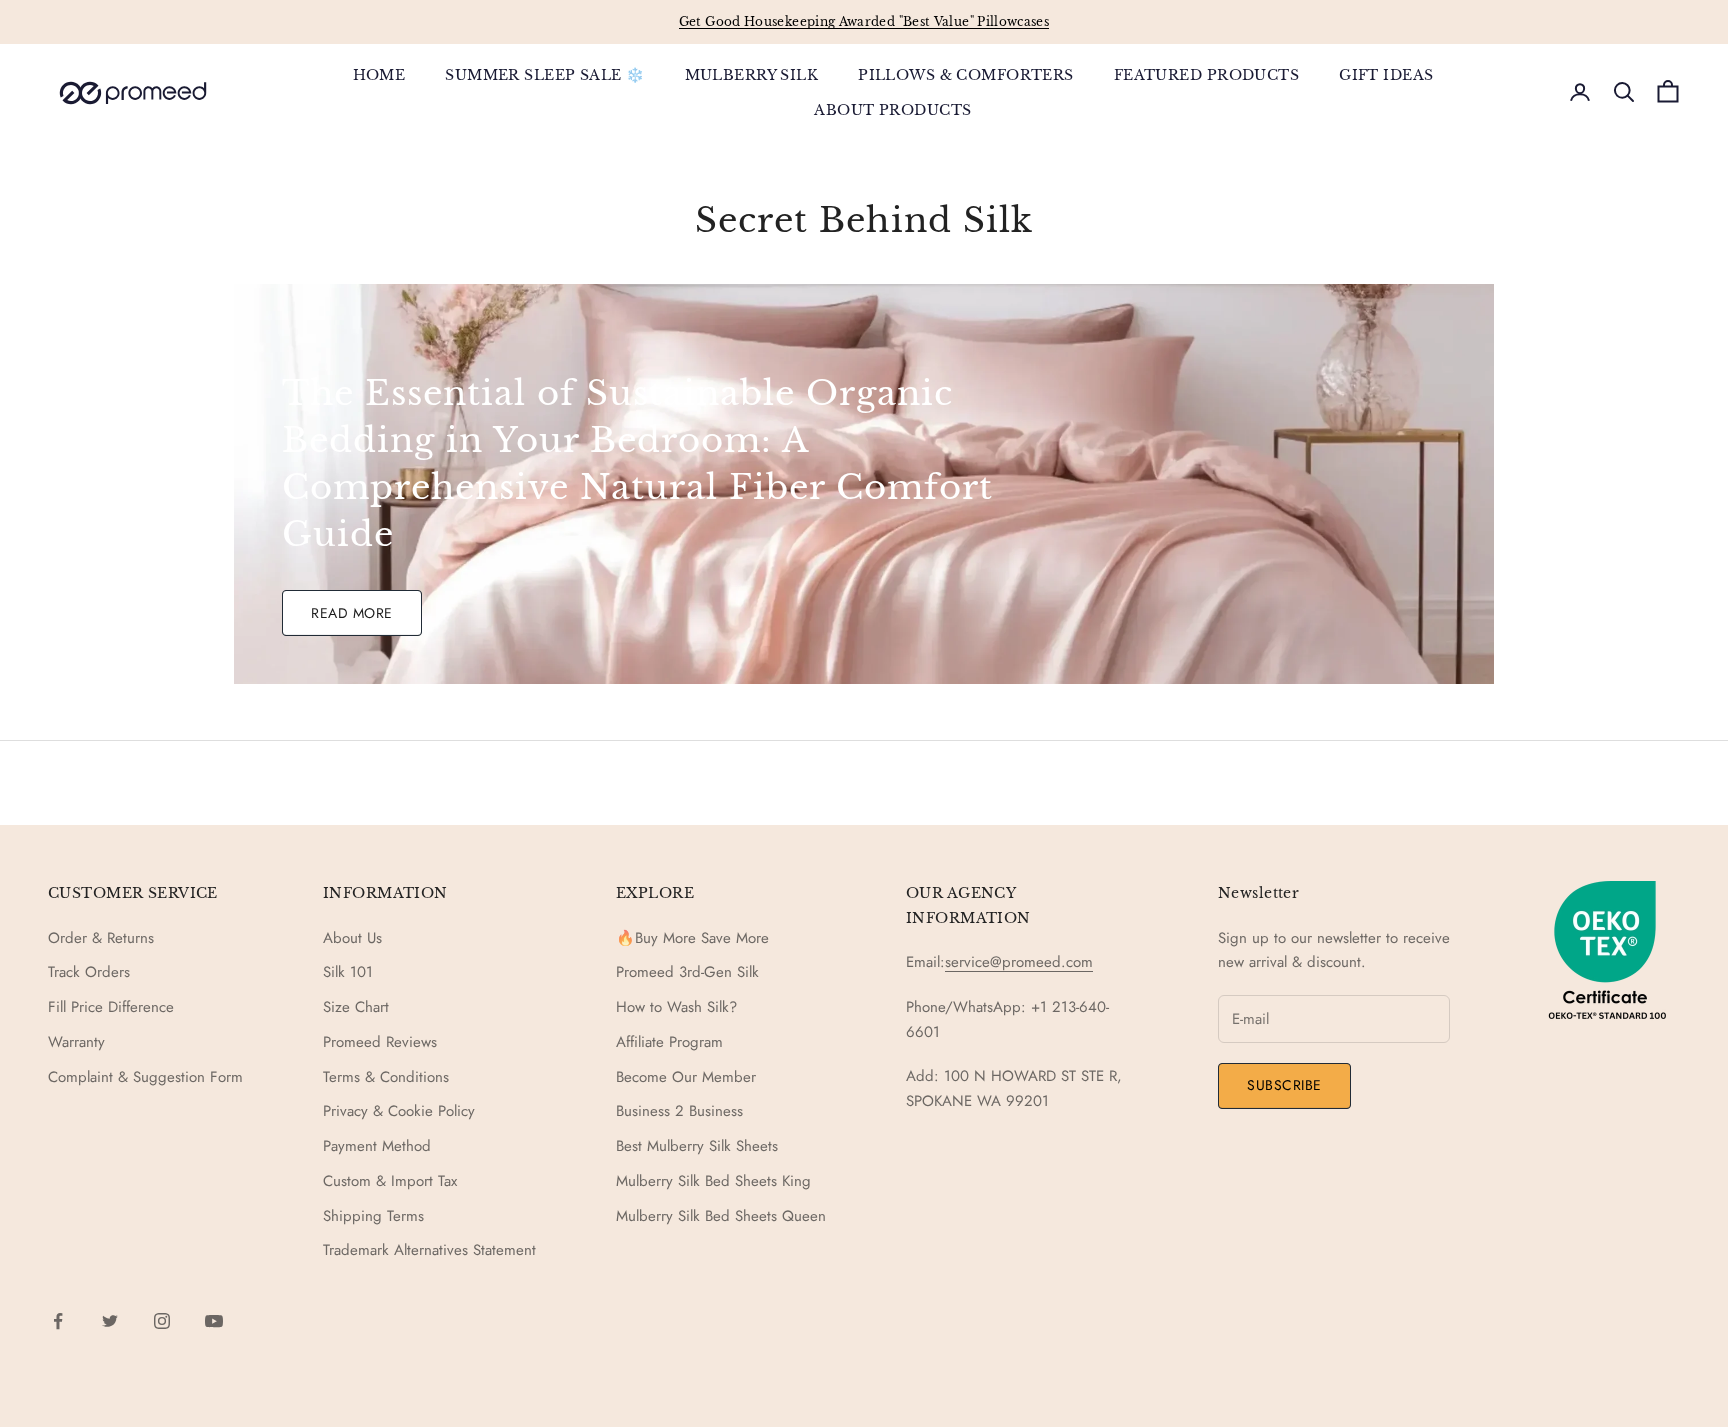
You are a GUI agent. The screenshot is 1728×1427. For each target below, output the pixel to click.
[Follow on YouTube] (214, 1321)
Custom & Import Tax (390, 1181)
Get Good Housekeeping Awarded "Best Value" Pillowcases (864, 21)
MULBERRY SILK (752, 75)
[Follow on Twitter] (110, 1321)
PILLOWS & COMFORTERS (966, 75)
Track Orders (89, 972)
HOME (379, 75)
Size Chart (356, 1007)
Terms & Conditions (386, 1077)
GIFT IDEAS (1386, 75)
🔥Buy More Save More (692, 938)
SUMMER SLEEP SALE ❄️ (544, 75)
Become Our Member (686, 1077)
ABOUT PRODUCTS (892, 109)
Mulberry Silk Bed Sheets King (713, 1181)
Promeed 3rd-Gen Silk (687, 972)
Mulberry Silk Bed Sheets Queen (721, 1216)
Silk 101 (348, 972)
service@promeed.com (1019, 962)
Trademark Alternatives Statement (429, 1250)
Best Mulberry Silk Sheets (697, 1146)
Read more (352, 613)
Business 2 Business (679, 1111)
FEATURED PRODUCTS (1206, 75)
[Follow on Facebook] (58, 1321)
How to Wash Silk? (676, 1007)
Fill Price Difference (111, 1007)
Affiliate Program (669, 1042)
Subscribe (1284, 1085)
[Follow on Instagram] (162, 1321)
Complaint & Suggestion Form (145, 1077)
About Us (352, 938)
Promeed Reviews (380, 1042)
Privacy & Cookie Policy (399, 1111)
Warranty (76, 1042)
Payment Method (377, 1146)
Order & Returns (101, 938)
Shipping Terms (373, 1216)
